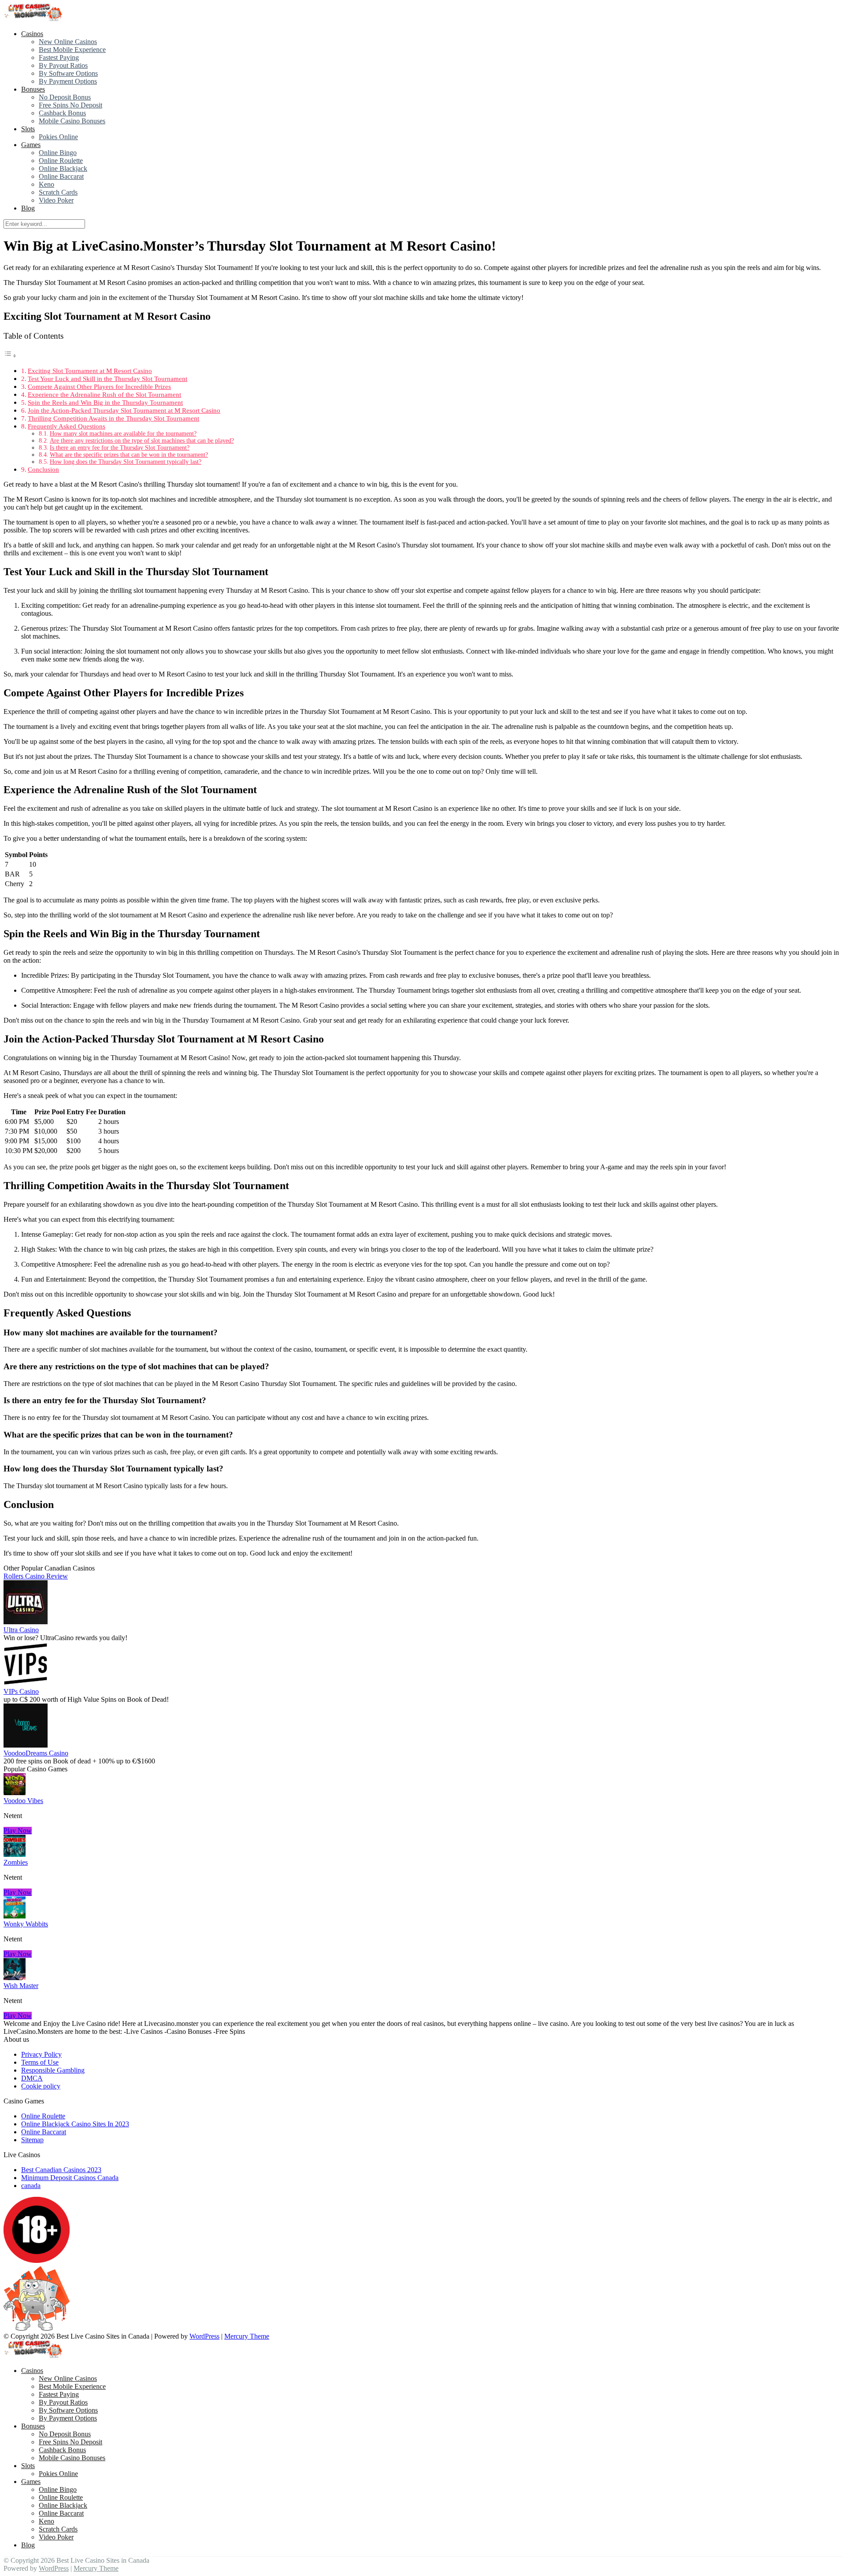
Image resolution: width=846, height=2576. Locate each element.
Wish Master (21, 1986)
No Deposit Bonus (65, 97)
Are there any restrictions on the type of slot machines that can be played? (142, 441)
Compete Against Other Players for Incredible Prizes (99, 386)
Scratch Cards (58, 192)
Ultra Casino (21, 1630)
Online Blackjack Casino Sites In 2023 (75, 2124)
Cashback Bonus (62, 113)
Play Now (18, 1831)
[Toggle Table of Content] (10, 356)
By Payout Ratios (63, 65)
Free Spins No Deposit (70, 105)
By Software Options (68, 73)
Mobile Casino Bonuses (72, 121)
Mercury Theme (247, 2336)
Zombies (16, 1862)
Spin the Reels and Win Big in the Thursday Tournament (105, 402)
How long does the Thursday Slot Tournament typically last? (126, 462)
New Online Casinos (68, 42)
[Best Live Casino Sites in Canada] (34, 19)
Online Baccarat (61, 176)
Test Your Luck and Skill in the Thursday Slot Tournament (108, 379)
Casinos (32, 34)
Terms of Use (40, 2062)
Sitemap (32, 2140)
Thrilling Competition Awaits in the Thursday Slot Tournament (113, 418)
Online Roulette (61, 161)
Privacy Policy (41, 2054)
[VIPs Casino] (26, 1683)
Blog (28, 208)
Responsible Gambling (53, 2070)
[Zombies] (15, 1854)
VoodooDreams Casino (36, 1753)
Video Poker (56, 200)
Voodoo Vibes (23, 1801)
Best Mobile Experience (72, 50)
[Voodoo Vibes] (15, 1793)
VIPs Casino (21, 1691)
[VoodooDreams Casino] (26, 1745)
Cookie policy (41, 2086)
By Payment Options (68, 81)
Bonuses (33, 89)
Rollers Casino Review (36, 1576)
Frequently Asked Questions (67, 426)
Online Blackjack (63, 168)
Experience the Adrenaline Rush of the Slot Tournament (104, 394)
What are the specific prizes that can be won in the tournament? (129, 455)
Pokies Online (58, 137)
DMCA (32, 2078)
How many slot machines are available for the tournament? (123, 434)
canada (31, 2186)
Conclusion (43, 469)
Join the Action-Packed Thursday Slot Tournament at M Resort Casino (124, 410)
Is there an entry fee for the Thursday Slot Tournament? (120, 448)
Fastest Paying (59, 57)
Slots (28, 129)
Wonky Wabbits (26, 1924)
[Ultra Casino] (26, 1622)
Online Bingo (58, 153)
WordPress (204, 2336)
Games (31, 145)
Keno (46, 184)
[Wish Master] (15, 1978)
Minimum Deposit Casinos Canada (70, 2178)
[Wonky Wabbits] (15, 1916)
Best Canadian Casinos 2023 (61, 2170)
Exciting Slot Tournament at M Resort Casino (90, 371)
